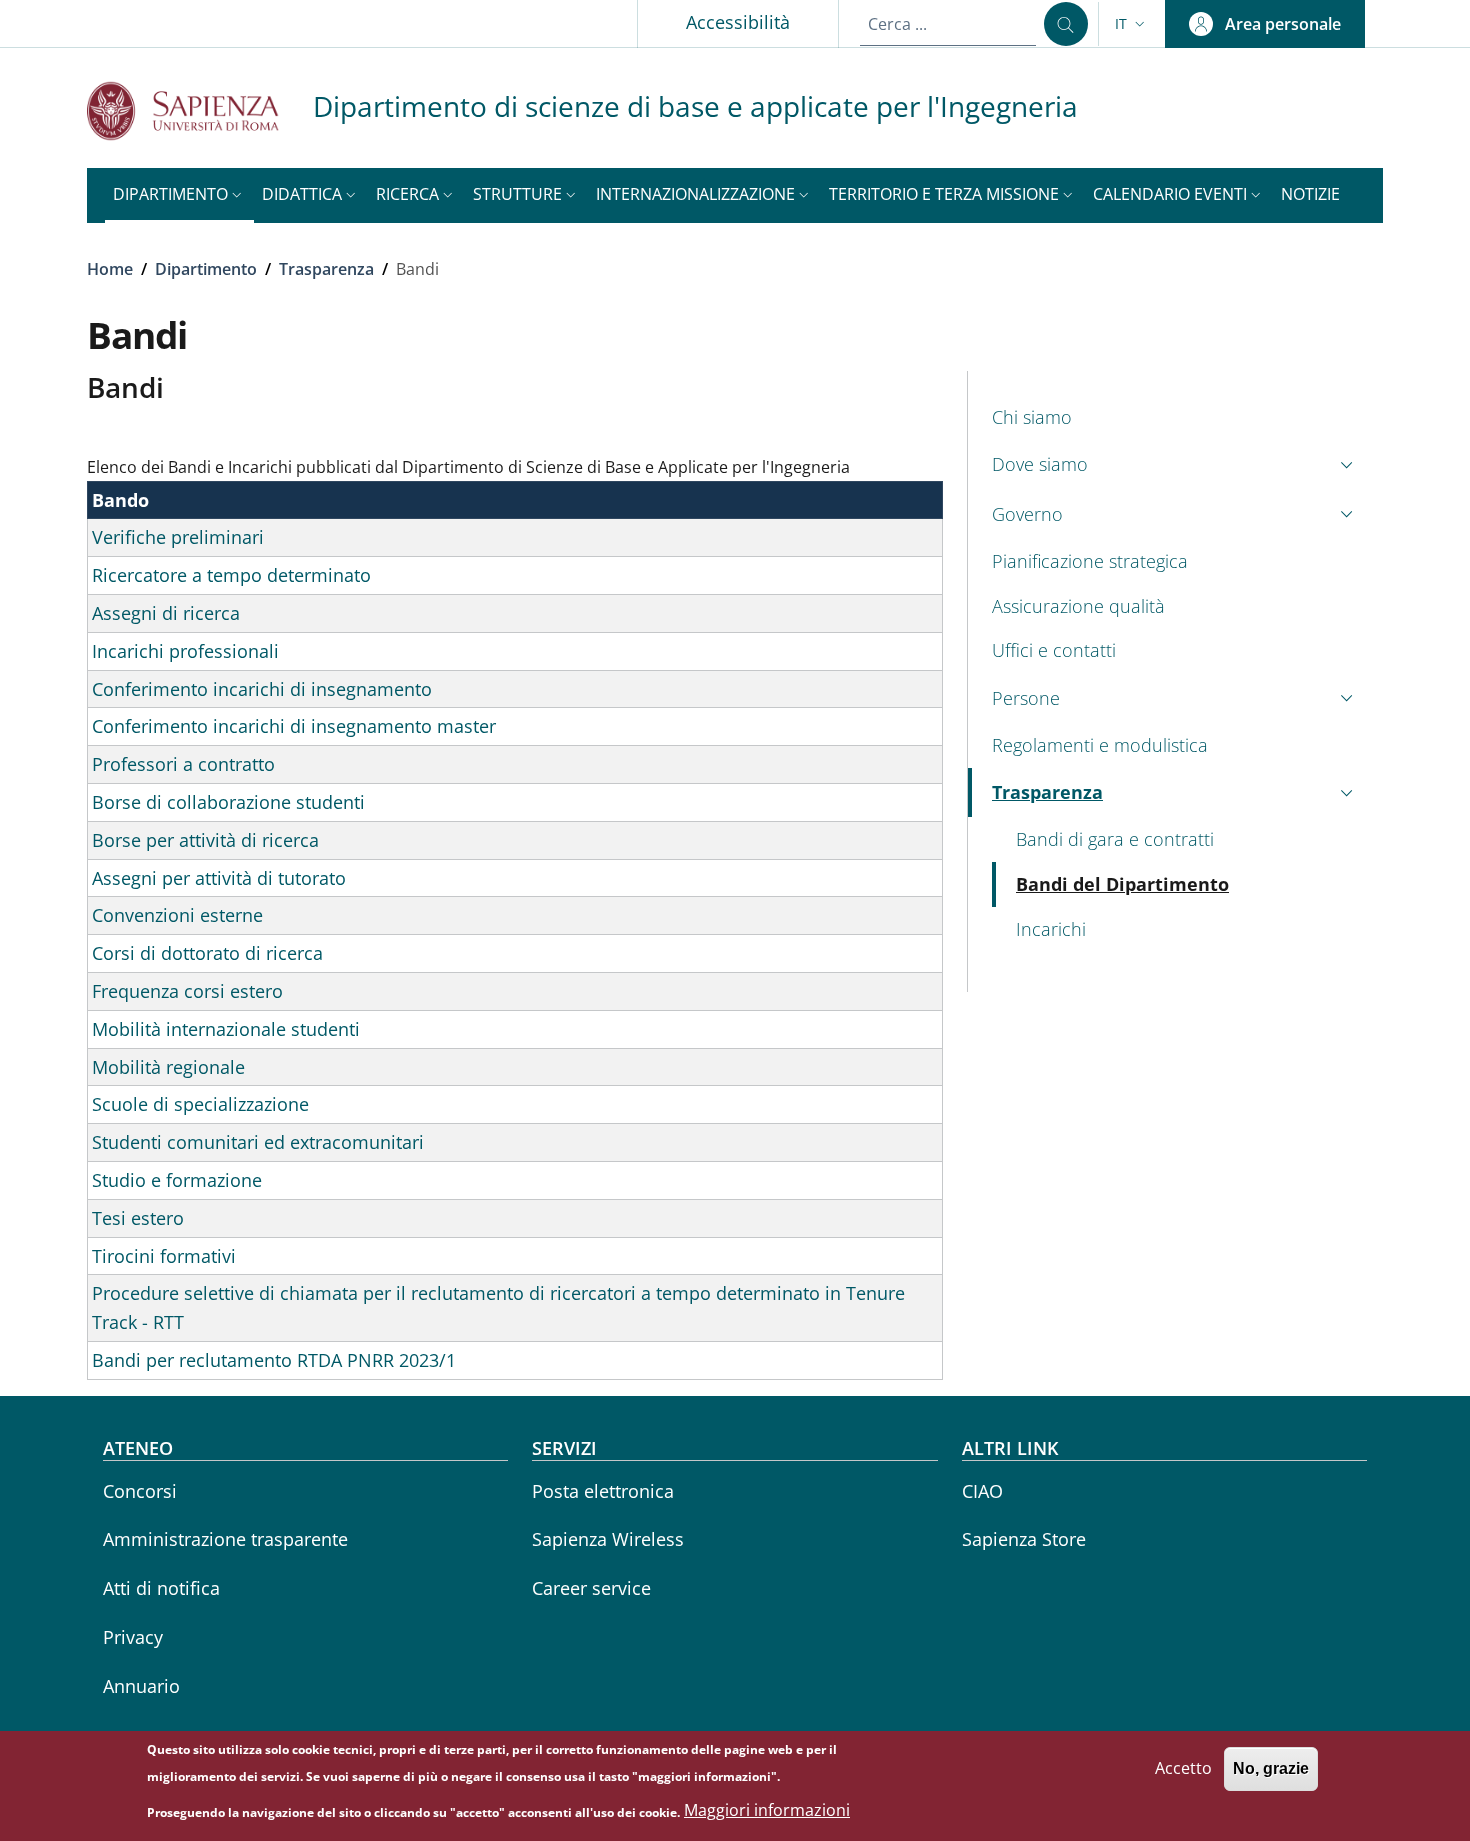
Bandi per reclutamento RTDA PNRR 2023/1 (274, 1360)
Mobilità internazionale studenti (226, 1029)
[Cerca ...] (1066, 24)
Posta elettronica (603, 1491)
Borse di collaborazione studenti (228, 802)
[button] (1132, 24)
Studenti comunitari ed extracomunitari (258, 1142)
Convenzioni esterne (177, 915)
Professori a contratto (183, 764)
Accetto (1183, 1768)
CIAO (982, 1491)
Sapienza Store (1024, 1539)
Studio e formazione (177, 1180)
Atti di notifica (161, 1588)
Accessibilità (738, 22)
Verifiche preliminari (178, 537)
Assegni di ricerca (166, 613)
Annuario (141, 1686)
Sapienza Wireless (608, 1539)
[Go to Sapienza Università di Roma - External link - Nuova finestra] (200, 110)
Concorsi (140, 1491)
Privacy (133, 1637)
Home (110, 269)
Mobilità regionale (168, 1067)
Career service (591, 1588)
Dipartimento (206, 269)
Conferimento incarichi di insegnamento (262, 689)
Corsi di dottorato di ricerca (207, 953)
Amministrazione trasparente (225, 1539)
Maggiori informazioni (767, 1811)
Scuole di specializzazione (200, 1104)
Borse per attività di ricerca (205, 840)
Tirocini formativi (164, 1256)
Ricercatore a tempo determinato (231, 575)
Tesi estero (138, 1218)
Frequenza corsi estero (187, 991)
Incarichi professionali (185, 651)
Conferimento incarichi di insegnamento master (294, 726)
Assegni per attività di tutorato (219, 878)
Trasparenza (326, 269)
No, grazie (1271, 1768)
